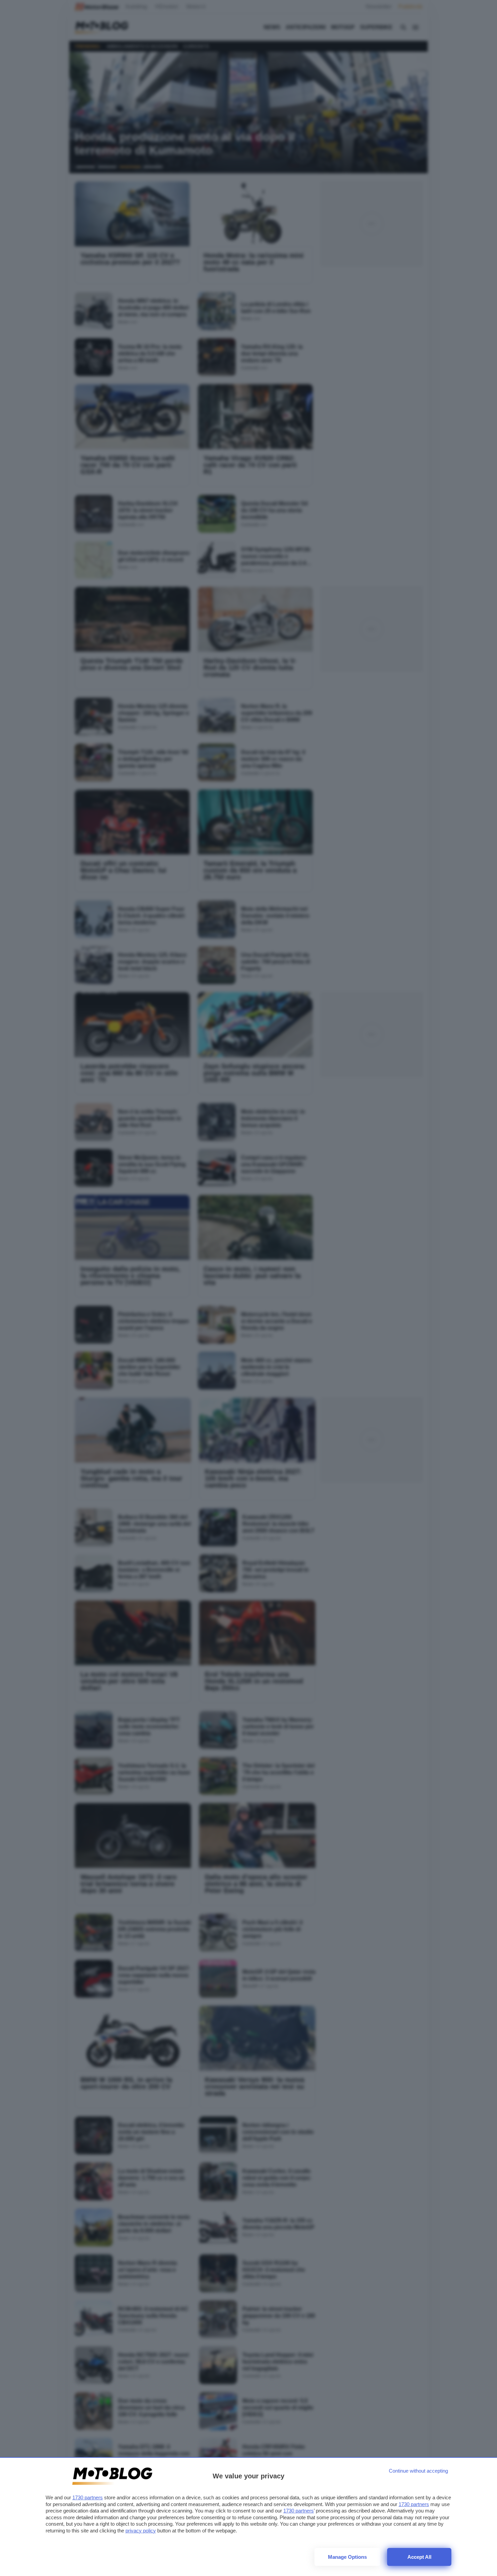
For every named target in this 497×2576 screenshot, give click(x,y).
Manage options (347, 2557)
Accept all (419, 2557)
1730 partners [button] (88, 2497)
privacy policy (141, 2531)
